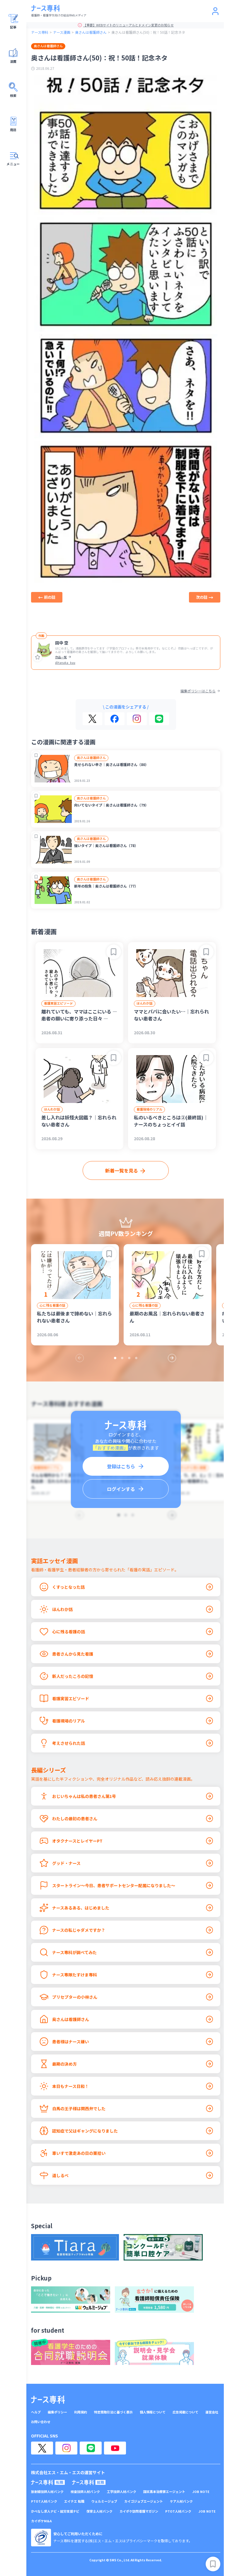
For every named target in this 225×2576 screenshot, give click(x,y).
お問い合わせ (41, 2422)
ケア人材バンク (181, 2501)
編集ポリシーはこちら (198, 691)
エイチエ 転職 (74, 2501)
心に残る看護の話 (52, 1305)
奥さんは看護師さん (91, 32)
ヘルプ (36, 2412)
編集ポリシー (57, 2412)
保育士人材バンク (99, 2511)
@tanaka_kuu (65, 663)
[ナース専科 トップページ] (48, 2400)
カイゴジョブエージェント (144, 2501)
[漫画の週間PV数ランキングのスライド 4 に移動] (136, 1358)
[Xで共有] (92, 719)
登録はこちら (121, 1466)
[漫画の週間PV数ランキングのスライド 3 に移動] (129, 1358)
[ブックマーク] (36, 755)
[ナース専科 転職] (48, 2482)
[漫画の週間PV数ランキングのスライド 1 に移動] (115, 1358)
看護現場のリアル (149, 1109)
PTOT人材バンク (44, 2501)
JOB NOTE (201, 2492)
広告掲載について (185, 2412)
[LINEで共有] (159, 719)
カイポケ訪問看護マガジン (139, 2511)
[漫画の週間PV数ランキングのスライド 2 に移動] (122, 1358)
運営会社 (212, 2412)
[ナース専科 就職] (89, 2482)
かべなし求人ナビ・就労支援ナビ (55, 2511)
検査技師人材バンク (85, 2492)
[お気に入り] (37, 657)
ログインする (121, 1489)
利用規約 (81, 2412)
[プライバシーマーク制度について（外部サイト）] (41, 2538)
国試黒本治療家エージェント (164, 2492)
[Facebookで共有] (115, 719)
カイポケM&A (41, 2521)
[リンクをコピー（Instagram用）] (137, 719)
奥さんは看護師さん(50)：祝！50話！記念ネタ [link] (148, 32)
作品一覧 (61, 657)
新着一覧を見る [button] (122, 1170)
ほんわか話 (145, 1003)
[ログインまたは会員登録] (215, 11)
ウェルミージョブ (104, 2501)
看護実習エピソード (58, 1003)
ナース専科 (40, 32)
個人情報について (153, 2412)
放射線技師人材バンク (47, 2492)
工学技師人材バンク (122, 2492)
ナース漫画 (62, 32)
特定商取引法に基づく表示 (113, 2412)
